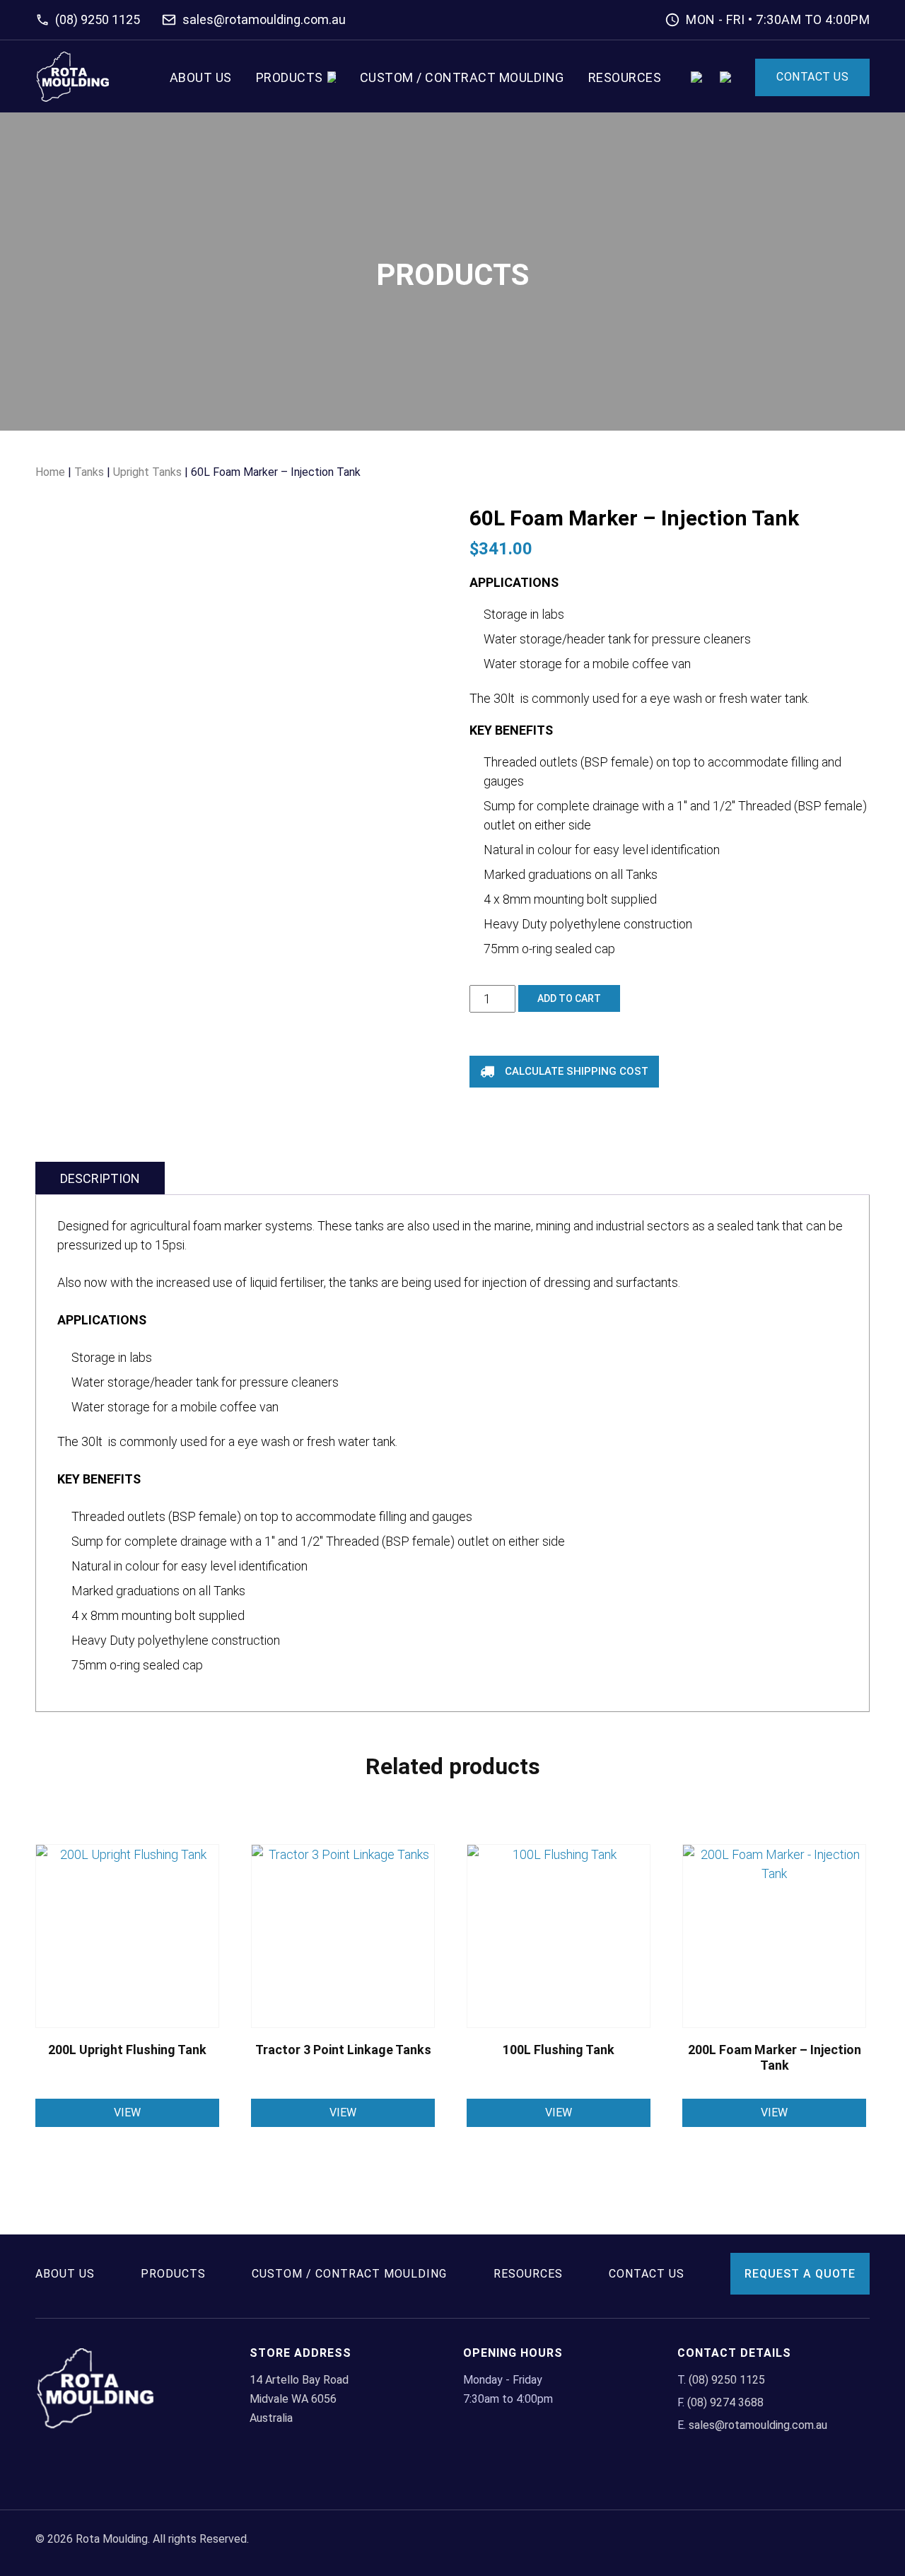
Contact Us (812, 77)
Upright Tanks (147, 472)
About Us (201, 77)
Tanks (89, 472)
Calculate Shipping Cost (577, 1071)
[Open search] (696, 77)
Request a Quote (800, 2274)
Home (50, 472)
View (127, 2112)
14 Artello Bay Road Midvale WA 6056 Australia (299, 2399)
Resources (625, 77)
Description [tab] (100, 1178)
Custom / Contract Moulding (462, 77)
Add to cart (569, 998)
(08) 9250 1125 (98, 19)
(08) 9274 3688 (725, 2402)
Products (290, 77)
